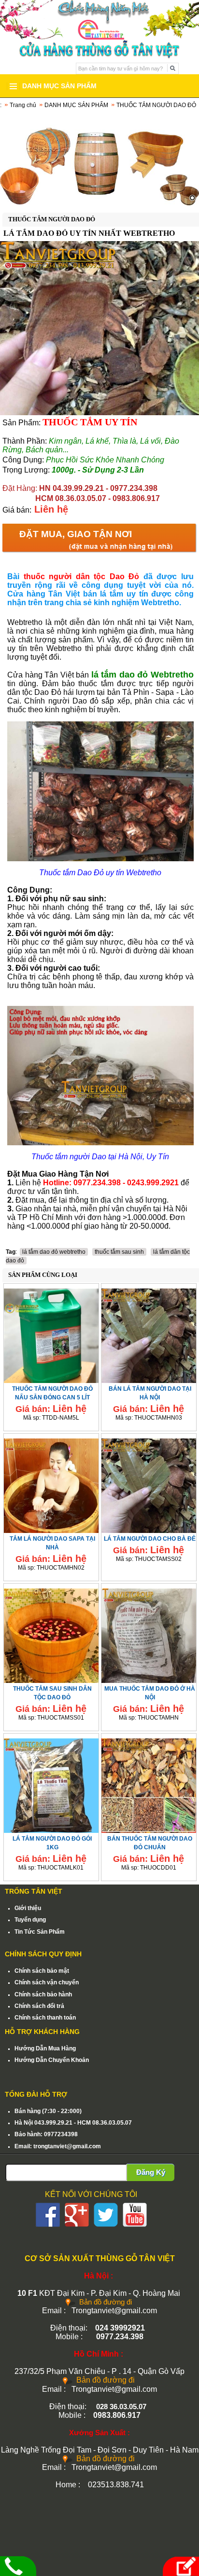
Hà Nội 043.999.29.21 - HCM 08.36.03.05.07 (73, 2123)
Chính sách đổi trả (39, 2006)
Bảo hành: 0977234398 (46, 2134)
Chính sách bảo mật (42, 1971)
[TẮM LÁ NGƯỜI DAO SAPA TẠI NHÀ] (51, 1484)
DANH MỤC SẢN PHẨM (76, 105)
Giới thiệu (28, 1908)
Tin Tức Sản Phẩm (40, 1932)
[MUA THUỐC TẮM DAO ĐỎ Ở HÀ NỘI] (149, 1634)
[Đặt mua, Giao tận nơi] (180, 2566)
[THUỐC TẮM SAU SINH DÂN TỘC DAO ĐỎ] (51, 1634)
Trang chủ (23, 105)
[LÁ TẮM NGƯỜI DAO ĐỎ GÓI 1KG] (51, 1784)
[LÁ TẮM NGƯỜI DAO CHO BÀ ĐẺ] (149, 1484)
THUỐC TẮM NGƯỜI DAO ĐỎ (156, 105)
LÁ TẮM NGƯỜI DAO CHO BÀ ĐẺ (150, 1539)
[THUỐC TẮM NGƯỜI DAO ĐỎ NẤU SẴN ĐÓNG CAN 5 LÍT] (51, 1334)
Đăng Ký (151, 2172)
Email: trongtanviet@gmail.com (58, 2146)
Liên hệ (51, 509)
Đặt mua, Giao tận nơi (76, 534)
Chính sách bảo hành (43, 1994)
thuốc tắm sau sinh (119, 1252)
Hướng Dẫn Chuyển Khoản (52, 2060)
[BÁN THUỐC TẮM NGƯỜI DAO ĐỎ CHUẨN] (149, 1784)
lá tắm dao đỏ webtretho (54, 1252)
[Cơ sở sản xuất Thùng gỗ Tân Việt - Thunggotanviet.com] (99, 19)
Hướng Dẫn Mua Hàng (45, 2048)
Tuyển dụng (30, 1920)
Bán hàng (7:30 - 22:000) (48, 2111)
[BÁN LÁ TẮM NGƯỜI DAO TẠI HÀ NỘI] (149, 1334)
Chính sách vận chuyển (47, 1982)
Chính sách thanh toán (45, 2018)
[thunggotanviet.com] (99, 160)
